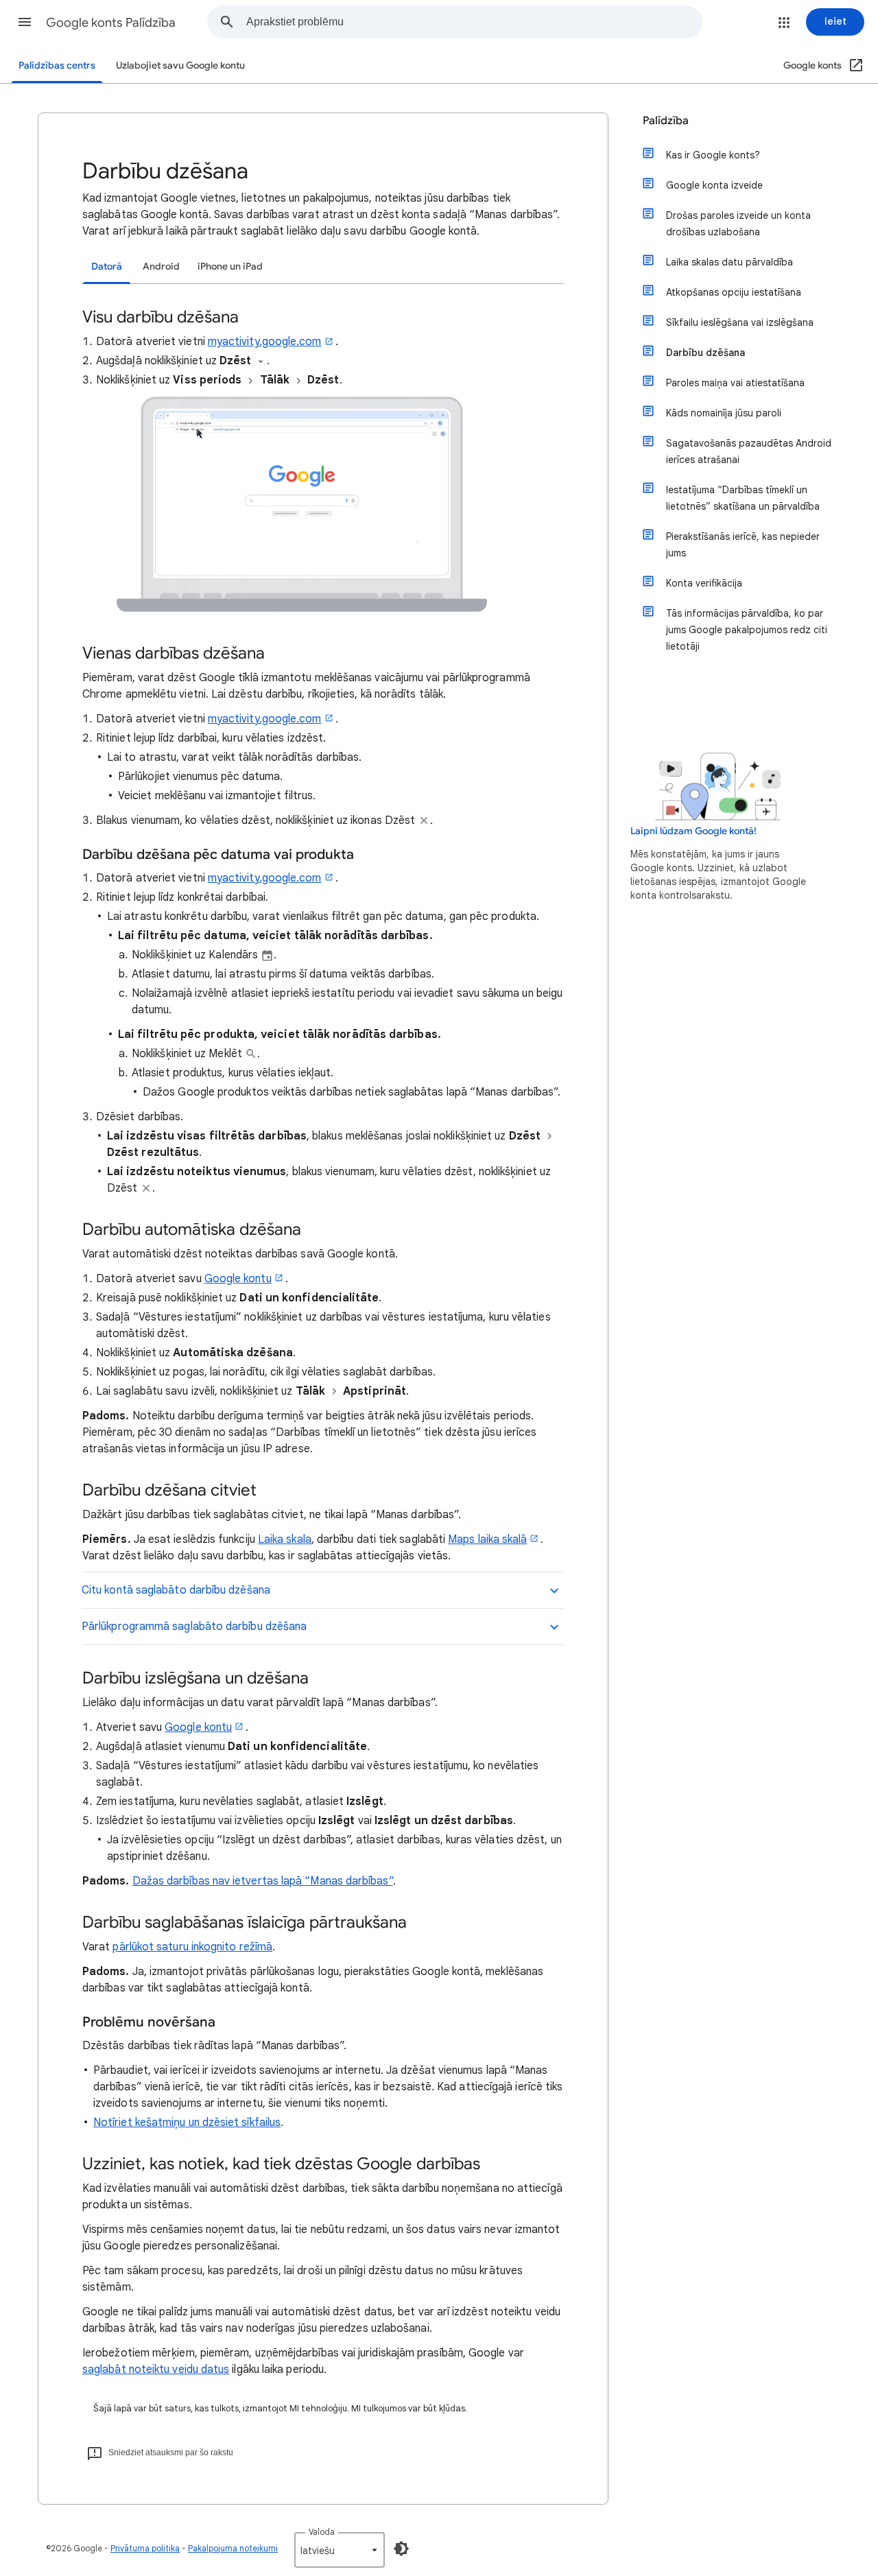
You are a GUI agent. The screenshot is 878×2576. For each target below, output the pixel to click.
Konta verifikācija (704, 583)
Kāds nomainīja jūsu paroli (724, 413)
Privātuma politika (145, 2548)
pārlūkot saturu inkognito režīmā (192, 1947)
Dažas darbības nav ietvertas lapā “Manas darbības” (263, 1881)
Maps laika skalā (487, 1539)
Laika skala (285, 1539)
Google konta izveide (714, 185)
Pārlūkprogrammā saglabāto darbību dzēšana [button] (194, 1627)
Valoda (322, 2532)
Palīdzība (666, 121)
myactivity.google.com (265, 342)
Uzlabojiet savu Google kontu (180, 66)
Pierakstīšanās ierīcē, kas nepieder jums (743, 545)
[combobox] (474, 22)
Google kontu (238, 1279)
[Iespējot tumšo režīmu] (401, 2549)
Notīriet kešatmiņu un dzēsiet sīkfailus (187, 2123)
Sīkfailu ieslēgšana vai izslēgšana (740, 322)
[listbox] (340, 2550)
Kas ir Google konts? (713, 155)
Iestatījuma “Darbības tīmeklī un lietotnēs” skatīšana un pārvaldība (743, 498)
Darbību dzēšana (705, 353)
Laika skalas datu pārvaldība (729, 262)
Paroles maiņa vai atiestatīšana (735, 383)
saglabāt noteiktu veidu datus (156, 2370)
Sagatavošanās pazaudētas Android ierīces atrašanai (749, 451)
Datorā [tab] (107, 267)
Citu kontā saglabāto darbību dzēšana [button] (176, 1590)
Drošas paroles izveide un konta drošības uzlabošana (738, 224)
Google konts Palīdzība (111, 23)
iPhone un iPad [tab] (230, 267)
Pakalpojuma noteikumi (233, 2548)
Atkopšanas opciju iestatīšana (734, 292)
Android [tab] (161, 267)
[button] (25, 22)
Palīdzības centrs (57, 66)
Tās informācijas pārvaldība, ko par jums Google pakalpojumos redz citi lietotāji (747, 630)
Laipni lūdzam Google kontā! (693, 831)
